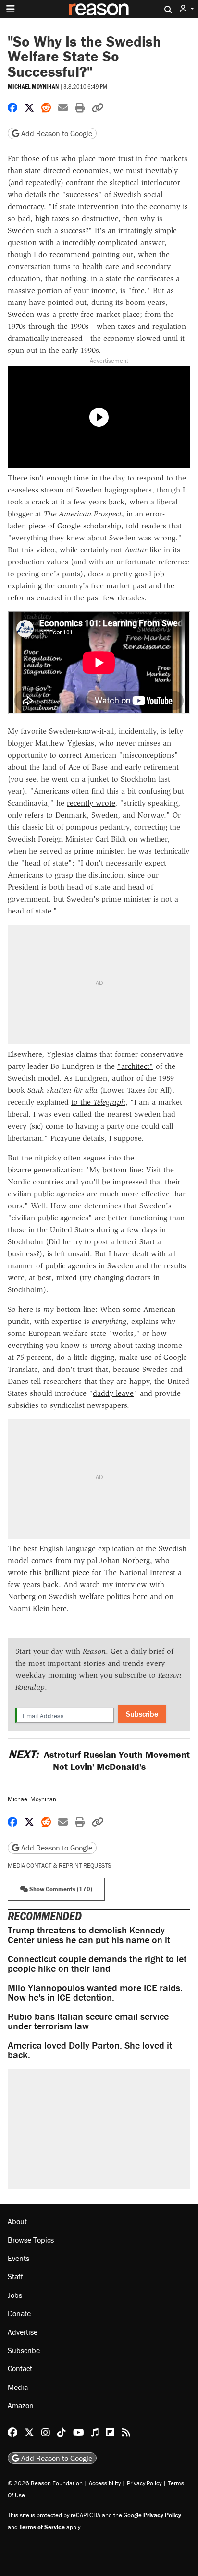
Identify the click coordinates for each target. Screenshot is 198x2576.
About (17, 2221)
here (140, 1597)
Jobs (15, 2295)
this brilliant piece (60, 1573)
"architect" (135, 1066)
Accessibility (105, 2483)
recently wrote (91, 803)
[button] (187, 9)
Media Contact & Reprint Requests (59, 1866)
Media (18, 2387)
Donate (19, 2313)
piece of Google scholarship (75, 526)
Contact (20, 2368)
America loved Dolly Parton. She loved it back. (90, 2050)
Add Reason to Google (56, 133)
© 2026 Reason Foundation (45, 2483)
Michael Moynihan (33, 87)
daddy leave (113, 1393)
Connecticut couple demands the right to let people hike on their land (97, 1963)
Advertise (23, 2332)
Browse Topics (31, 2240)
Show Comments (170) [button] (60, 1889)
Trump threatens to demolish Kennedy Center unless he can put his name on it (89, 1935)
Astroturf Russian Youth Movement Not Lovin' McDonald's (99, 1760)
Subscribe (142, 1714)
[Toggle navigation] (11, 9)
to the (82, 1102)
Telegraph (109, 1102)
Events (19, 2258)
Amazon (21, 2405)
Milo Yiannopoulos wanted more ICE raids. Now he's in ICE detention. (95, 1992)
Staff (15, 2276)
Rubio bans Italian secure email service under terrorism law (88, 2021)
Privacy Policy (144, 2483)
